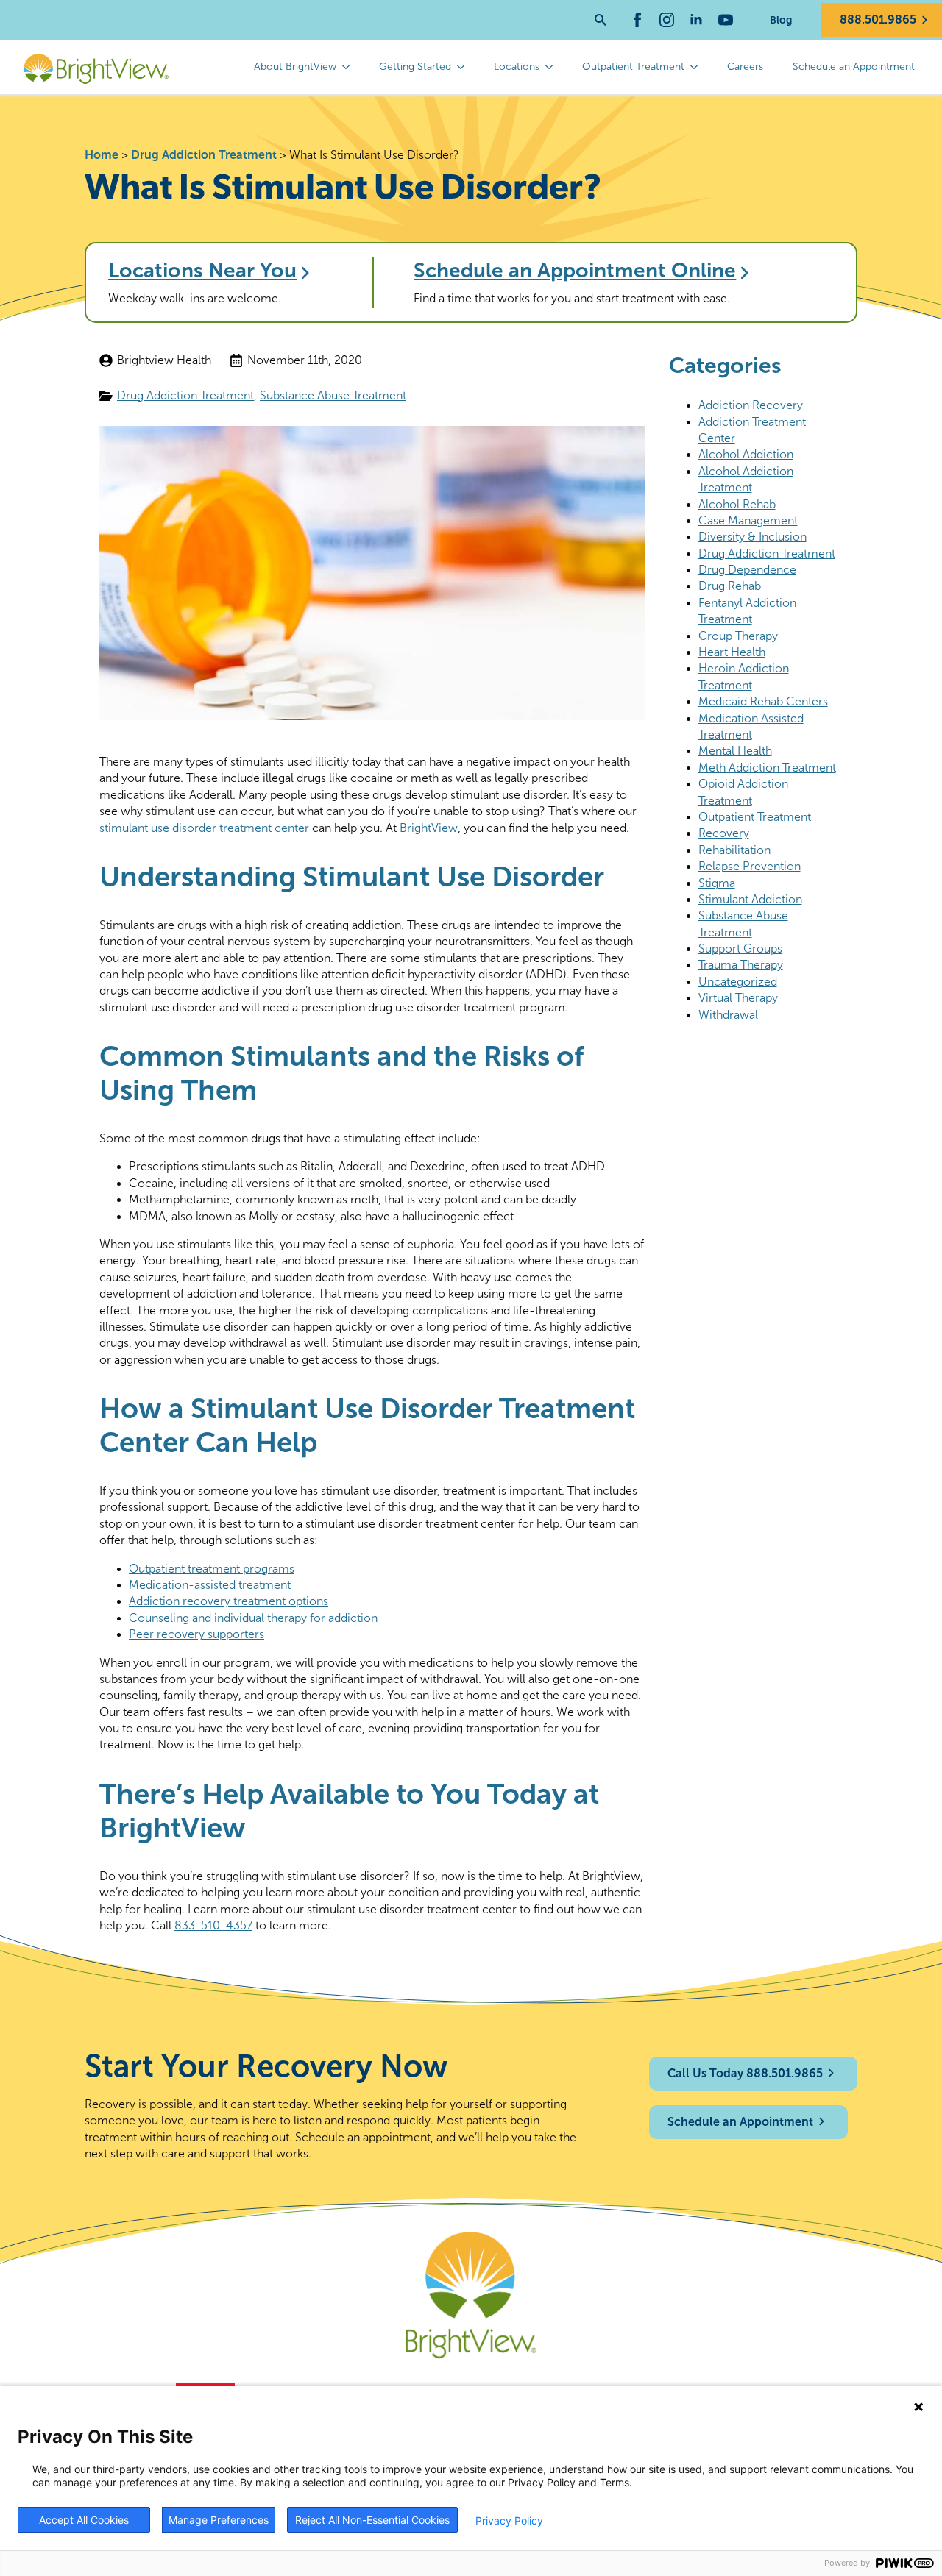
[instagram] (667, 20)
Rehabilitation (734, 850)
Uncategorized (738, 982)
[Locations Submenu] (553, 67)
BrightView (429, 828)
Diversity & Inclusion (752, 537)
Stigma (717, 883)
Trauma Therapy (741, 965)
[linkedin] (696, 20)
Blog (781, 20)
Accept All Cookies (84, 2520)
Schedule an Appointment (854, 67)
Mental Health (735, 751)
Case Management (748, 520)
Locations (517, 67)
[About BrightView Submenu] (350, 67)
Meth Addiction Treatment (767, 768)
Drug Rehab (730, 586)
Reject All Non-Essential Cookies (372, 2520)
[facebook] (637, 20)
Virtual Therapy (738, 998)
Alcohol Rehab (737, 504)
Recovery (724, 833)
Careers (745, 67)
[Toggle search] (601, 20)
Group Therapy (738, 636)
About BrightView (295, 67)
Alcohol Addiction (746, 454)
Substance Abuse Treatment (333, 395)
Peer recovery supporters (196, 1634)
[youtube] (726, 20)
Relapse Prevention (750, 866)
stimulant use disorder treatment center (204, 828)
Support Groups (740, 949)
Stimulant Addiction (750, 899)
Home (102, 155)
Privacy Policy (509, 2520)
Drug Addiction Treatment (204, 155)
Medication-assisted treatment (210, 1585)
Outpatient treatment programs (212, 1569)
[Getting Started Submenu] (465, 67)
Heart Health (732, 652)
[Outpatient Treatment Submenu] (698, 67)
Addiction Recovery (751, 405)
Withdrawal (728, 1015)
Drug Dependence (747, 570)
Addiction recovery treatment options (229, 1601)
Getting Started (415, 67)
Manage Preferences (219, 2520)
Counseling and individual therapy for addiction (253, 1618)
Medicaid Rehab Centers (763, 701)
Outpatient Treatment (633, 67)
